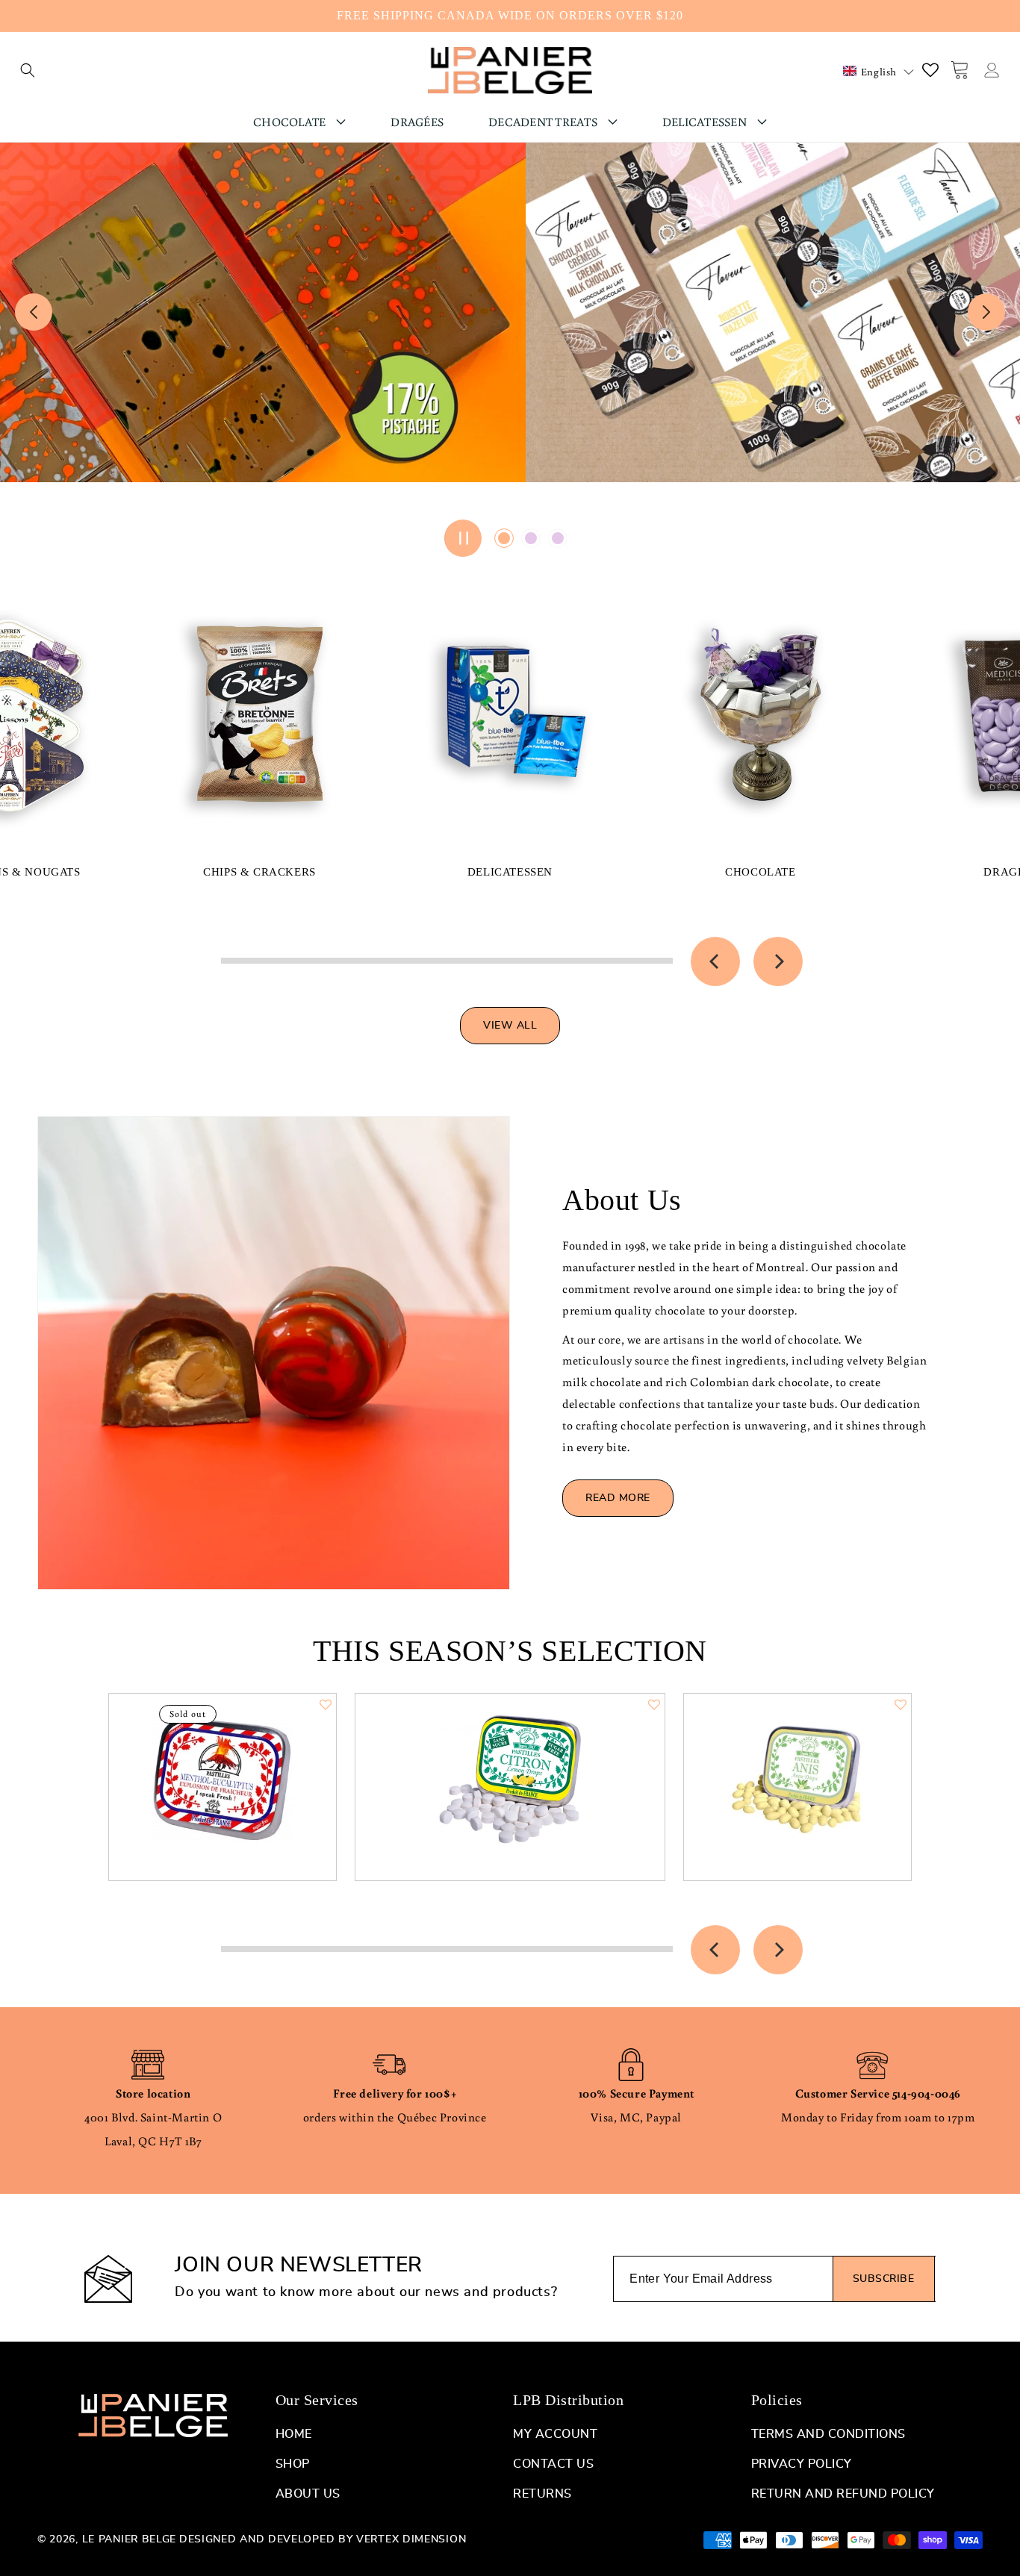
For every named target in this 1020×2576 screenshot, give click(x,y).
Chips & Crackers (259, 872)
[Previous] (715, 961)
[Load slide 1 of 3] (504, 538)
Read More (618, 1498)
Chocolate (760, 872)
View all (510, 1026)
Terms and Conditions (828, 2434)
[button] (28, 70)
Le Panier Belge (130, 2539)
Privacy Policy (802, 2464)
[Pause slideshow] (463, 538)
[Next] (778, 961)
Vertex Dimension (411, 2539)
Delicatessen (510, 872)
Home (294, 2434)
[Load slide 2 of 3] (531, 538)
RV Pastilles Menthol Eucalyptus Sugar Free (223, 1773)
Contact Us (553, 2464)
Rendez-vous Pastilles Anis (798, 1773)
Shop (293, 2464)
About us (308, 2494)
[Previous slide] (34, 312)
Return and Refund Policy (843, 2494)
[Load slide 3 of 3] (558, 538)
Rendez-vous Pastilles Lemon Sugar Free (510, 1773)
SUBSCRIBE (884, 2279)
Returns (542, 2494)
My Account (555, 2434)
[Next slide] (986, 312)
